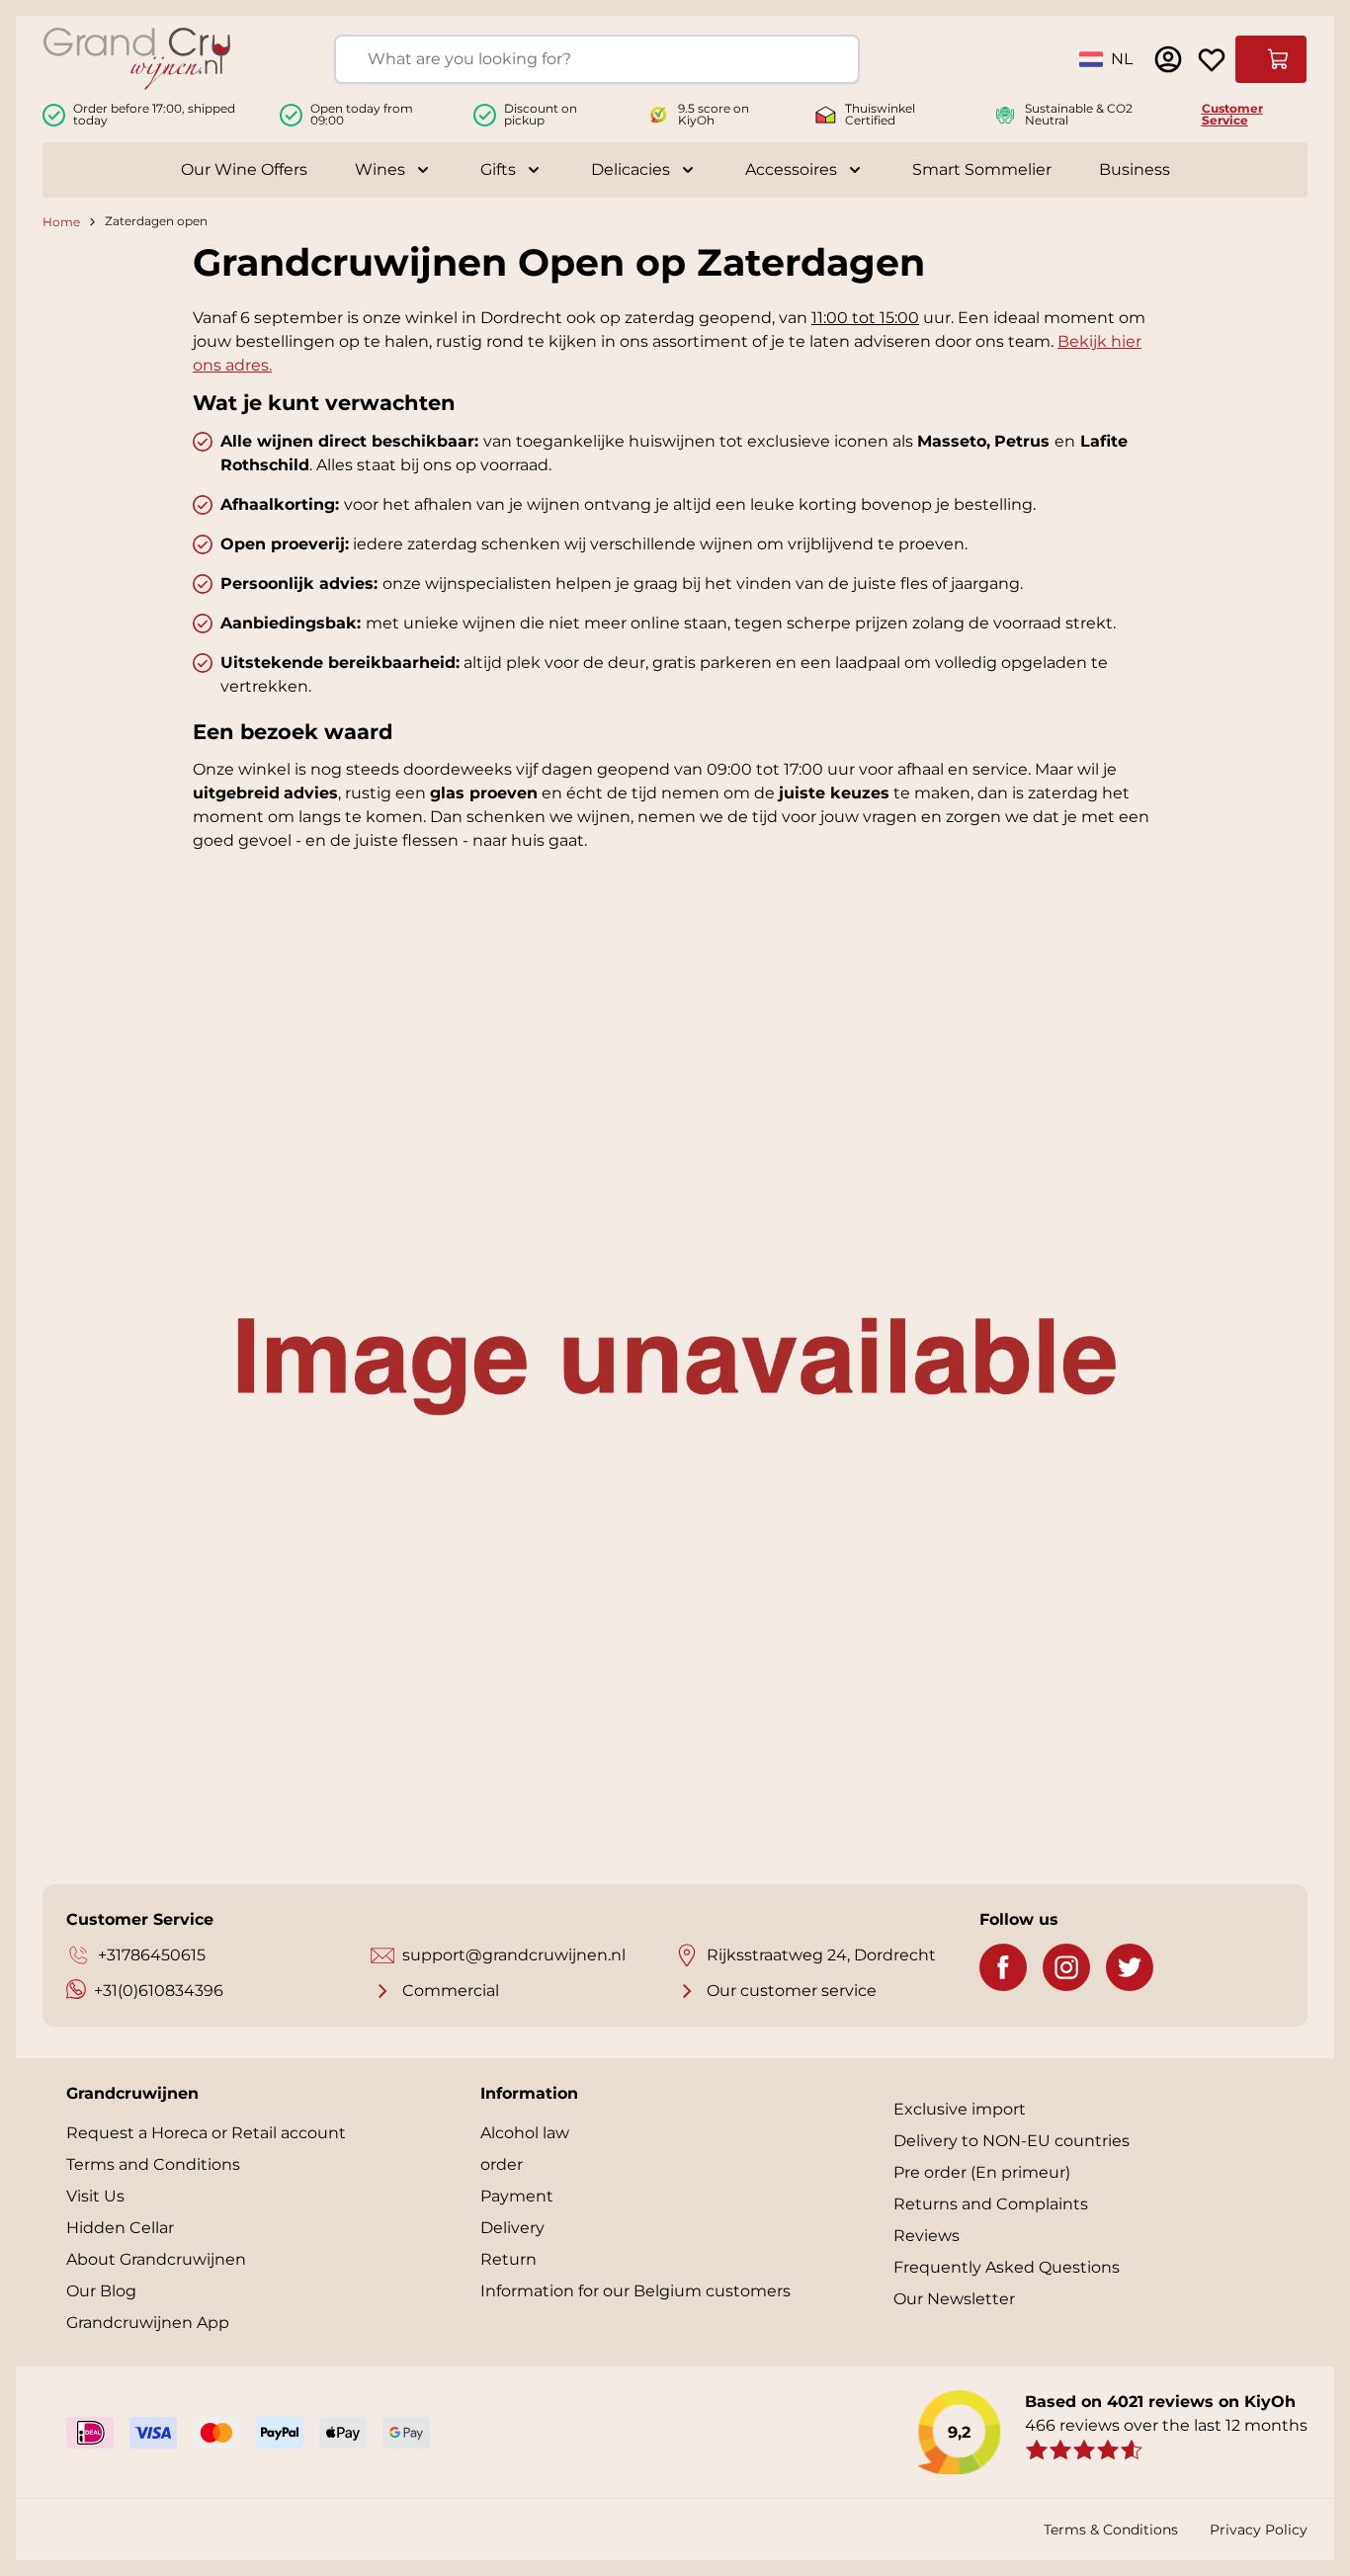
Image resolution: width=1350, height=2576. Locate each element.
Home (61, 222)
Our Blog (101, 2291)
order (502, 2164)
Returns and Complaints (991, 2204)
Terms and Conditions (153, 2164)
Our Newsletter (954, 2299)
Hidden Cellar (120, 2228)
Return (508, 2259)
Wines (380, 169)
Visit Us (95, 2196)
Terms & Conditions (1111, 2530)
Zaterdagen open (156, 222)
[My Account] (1168, 59)
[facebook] (1003, 1967)
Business (1135, 169)
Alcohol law (525, 2133)
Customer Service (1232, 114)
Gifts (498, 169)
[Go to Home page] (137, 59)
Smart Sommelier (982, 169)
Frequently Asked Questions (1007, 2267)
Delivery (512, 2228)
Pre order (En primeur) (982, 2172)
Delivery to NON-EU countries (1012, 2141)
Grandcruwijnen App (148, 2323)
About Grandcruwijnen (156, 2259)
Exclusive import (960, 2109)
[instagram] (1066, 1967)
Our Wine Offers (244, 169)
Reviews (927, 2236)
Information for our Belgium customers (635, 2291)
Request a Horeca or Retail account (206, 2133)
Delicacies (631, 169)
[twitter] (1130, 1967)
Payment (517, 2196)
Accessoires (791, 169)
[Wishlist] (1212, 59)
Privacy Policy (1259, 2530)
